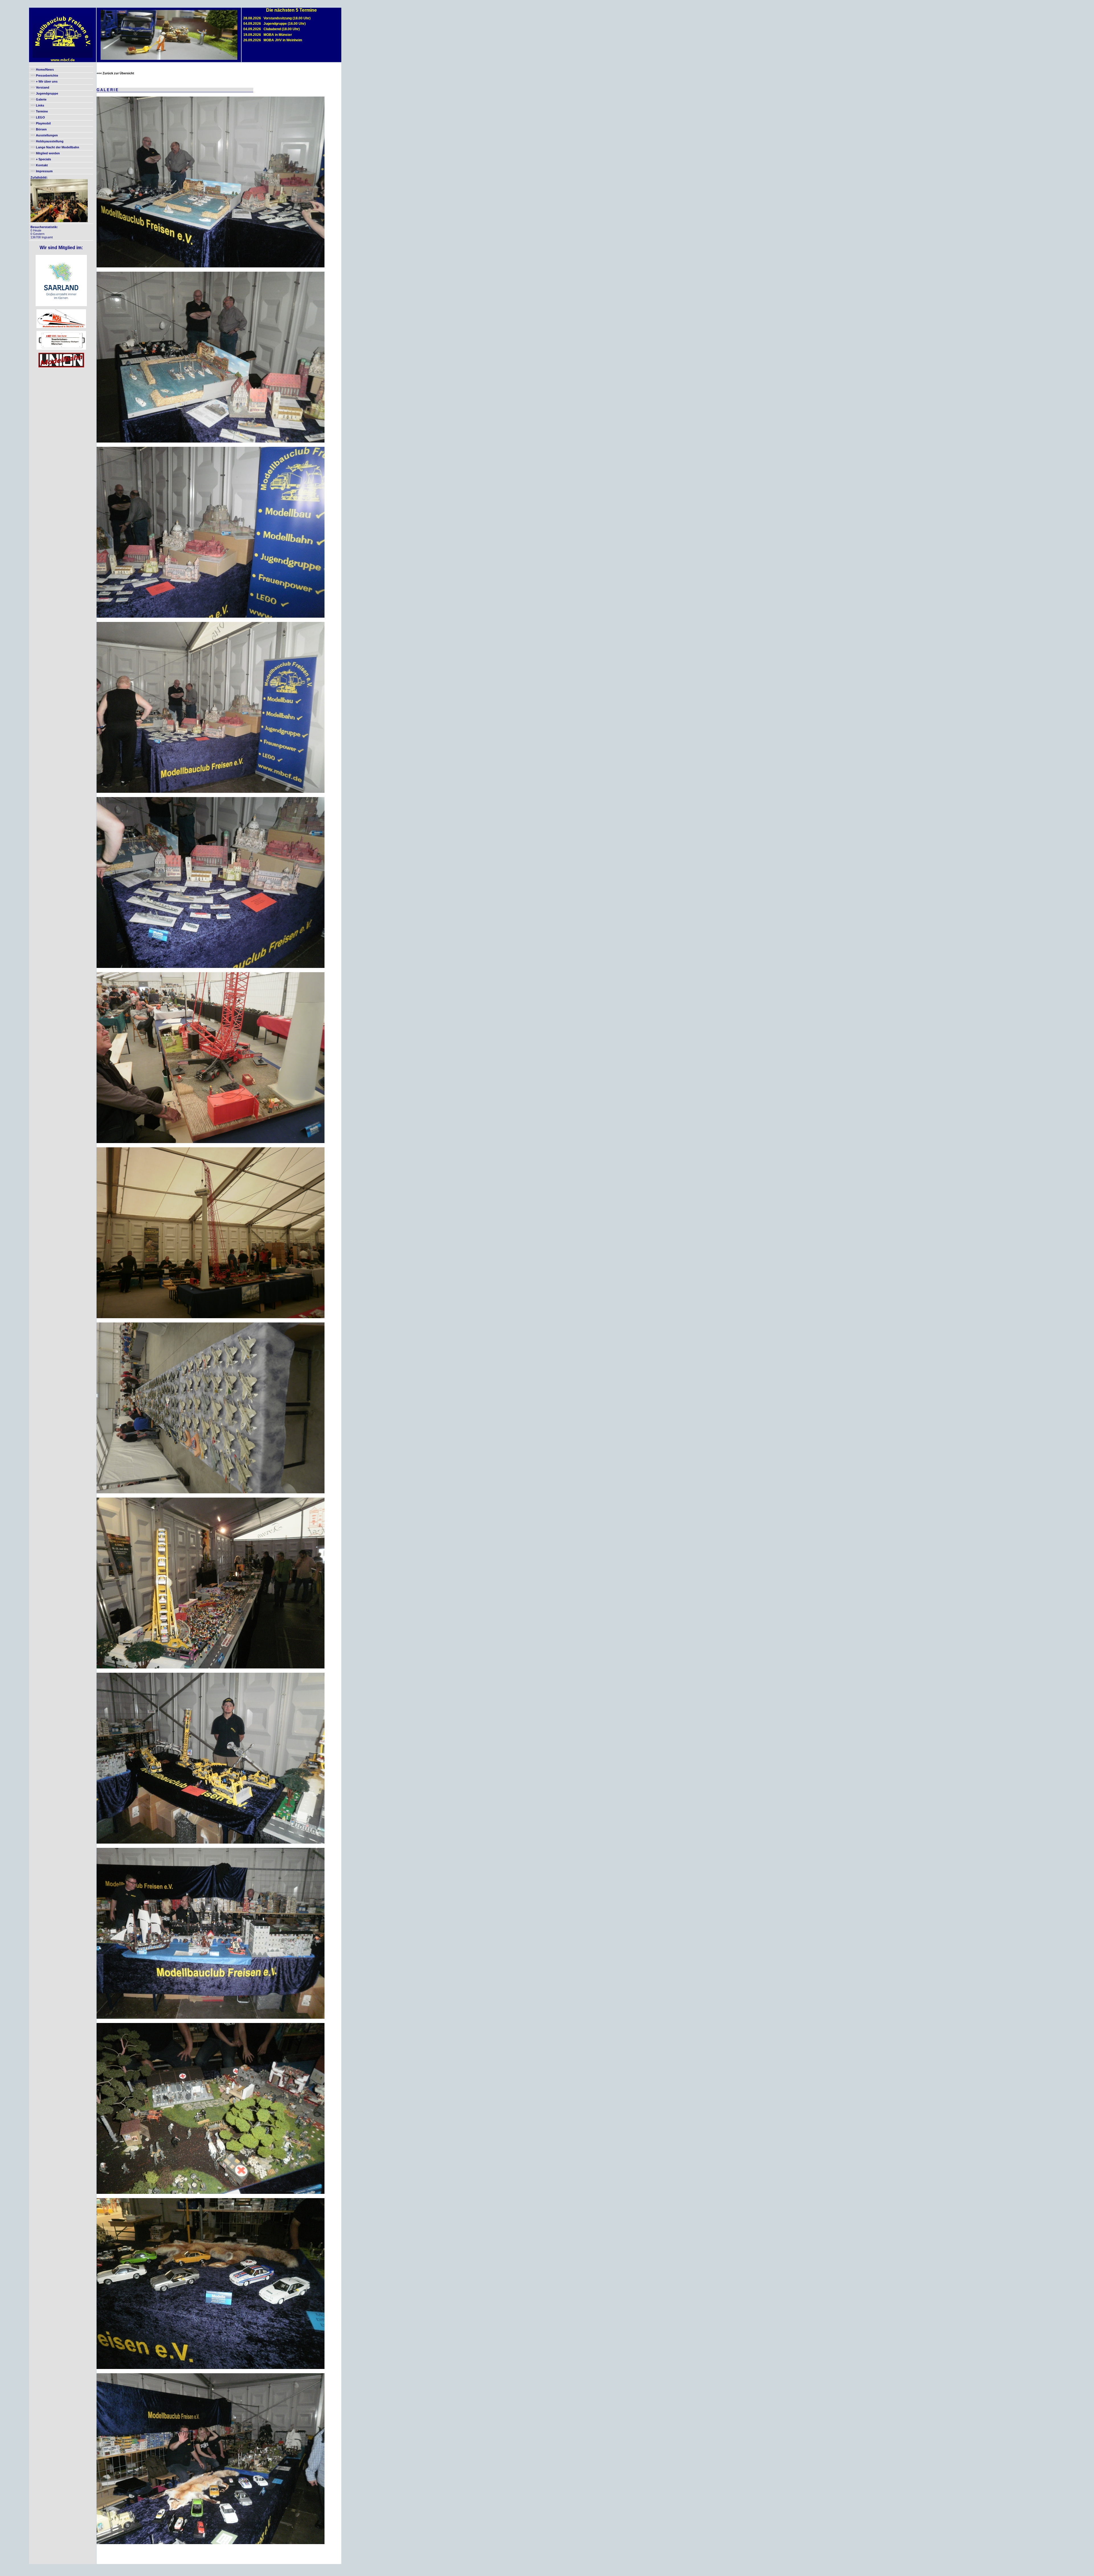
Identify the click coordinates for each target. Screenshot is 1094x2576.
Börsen (41, 129)
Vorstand (43, 87)
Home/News (45, 69)
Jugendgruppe (47, 93)
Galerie (41, 99)
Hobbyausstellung (50, 141)
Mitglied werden (48, 153)
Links (40, 105)
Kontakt (42, 165)
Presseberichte (47, 75)
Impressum (44, 171)
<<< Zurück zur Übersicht (115, 73)
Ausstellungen (47, 135)
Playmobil (43, 123)
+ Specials (43, 159)
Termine (42, 111)
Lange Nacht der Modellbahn (58, 147)
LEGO (40, 117)
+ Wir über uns (46, 81)
